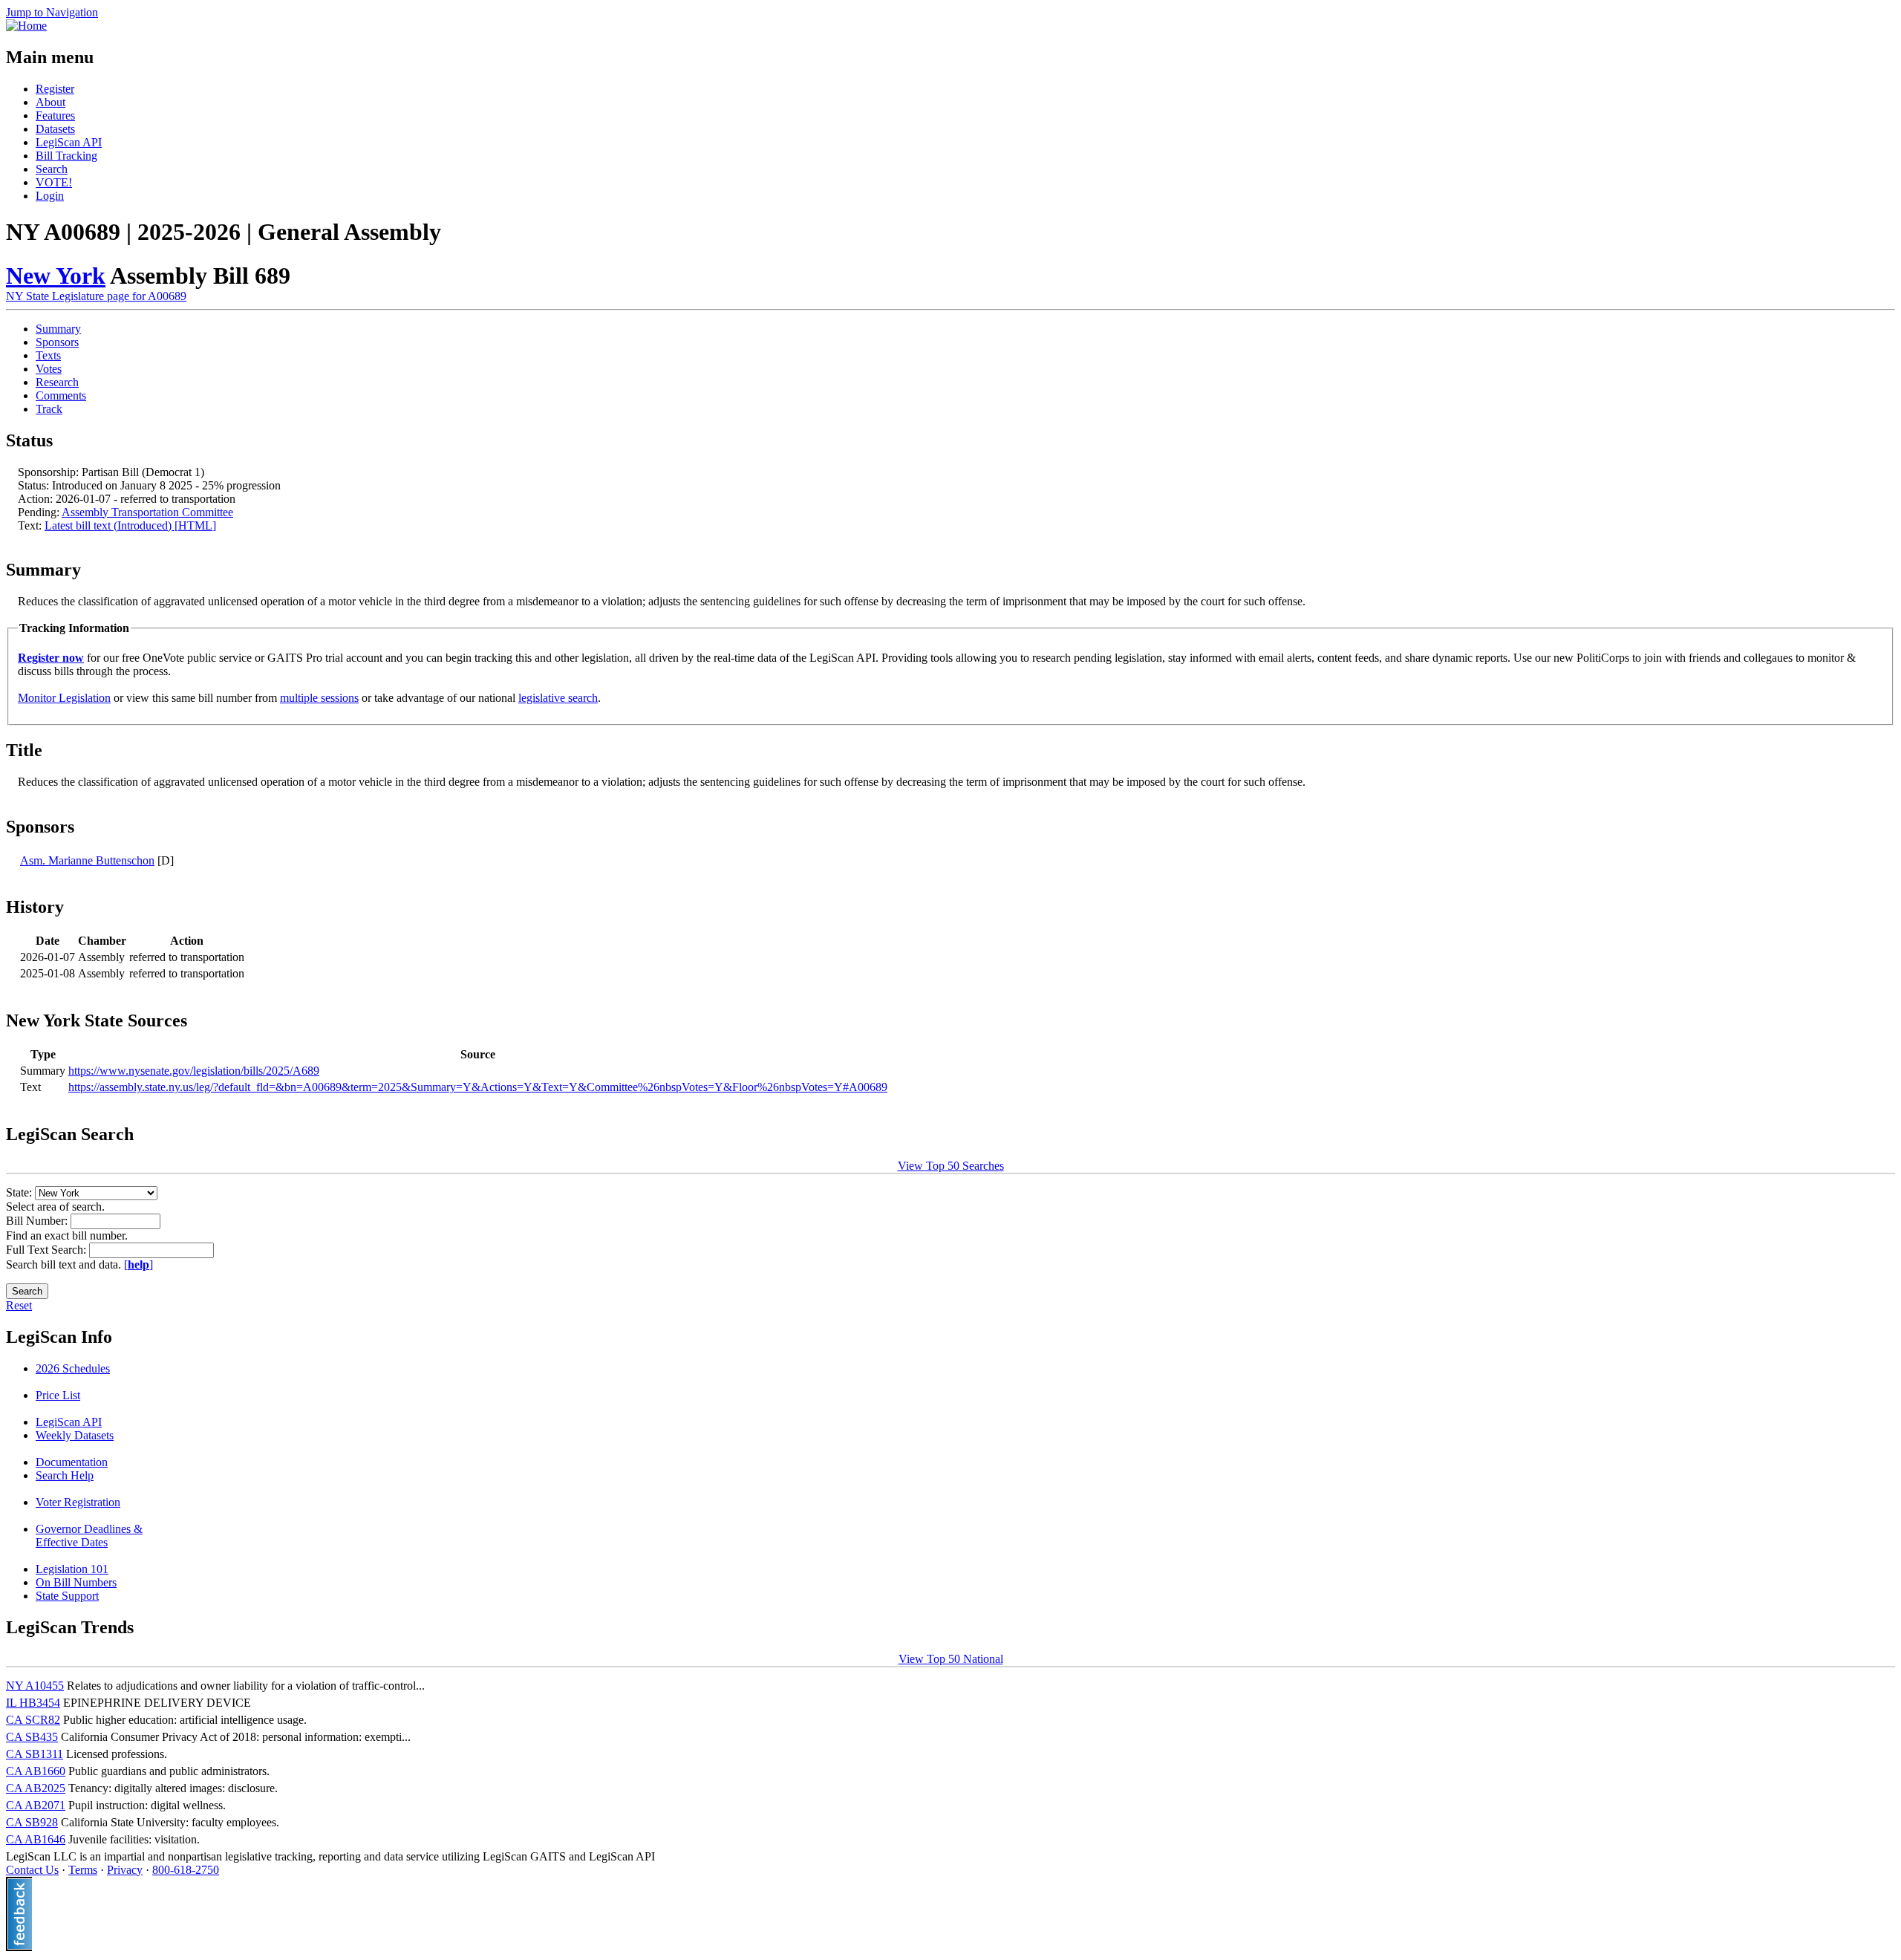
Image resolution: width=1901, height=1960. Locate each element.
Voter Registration (78, 1502)
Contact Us (32, 1870)
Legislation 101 (72, 1569)
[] (138, 1264)
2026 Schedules (73, 1368)
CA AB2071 (36, 1805)
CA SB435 (32, 1737)
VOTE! (54, 182)
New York (56, 276)
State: (20, 1192)
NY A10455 (35, 1686)
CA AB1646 (36, 1839)
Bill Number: (38, 1221)
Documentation (72, 1462)
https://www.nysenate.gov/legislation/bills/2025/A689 (194, 1071)
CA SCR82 (33, 1720)
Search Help (65, 1475)
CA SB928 (32, 1822)
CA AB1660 (36, 1771)
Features (55, 115)
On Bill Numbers (76, 1582)
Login (50, 196)
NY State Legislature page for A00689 (96, 296)
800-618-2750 (186, 1870)
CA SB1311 (35, 1754)
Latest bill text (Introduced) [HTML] (130, 525)
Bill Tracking (66, 156)
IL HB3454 (33, 1703)
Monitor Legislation (64, 698)
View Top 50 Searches (951, 1166)
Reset (19, 1305)
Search (52, 169)
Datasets (55, 129)
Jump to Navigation (52, 12)
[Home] (26, 26)
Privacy (125, 1870)
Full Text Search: (48, 1250)
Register (55, 89)
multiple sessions (319, 698)
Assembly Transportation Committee (147, 512)
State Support (67, 1596)
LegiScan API (69, 142)
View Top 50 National (951, 1659)
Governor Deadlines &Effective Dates (89, 1536)
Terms (83, 1870)
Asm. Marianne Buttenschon (87, 860)
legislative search (558, 698)
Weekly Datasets (75, 1435)
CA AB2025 (36, 1788)
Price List (58, 1395)
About (50, 102)
